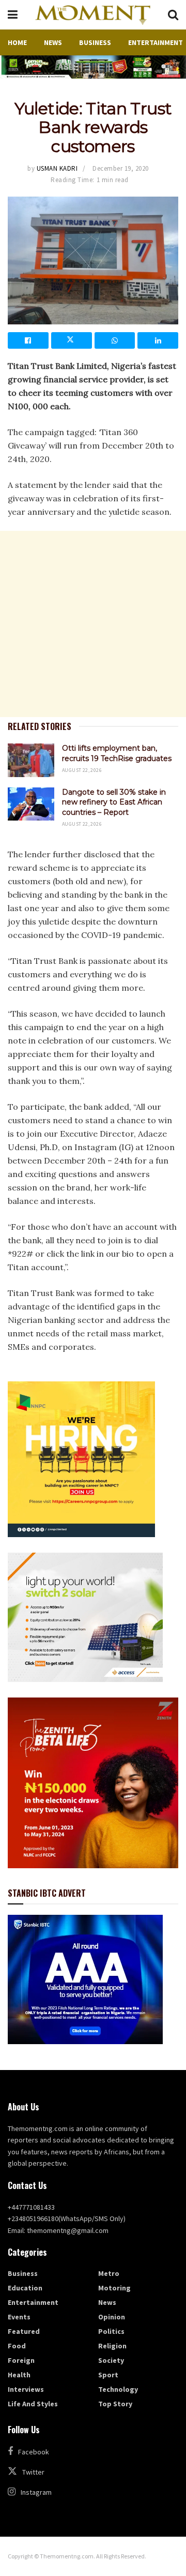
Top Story (115, 2404)
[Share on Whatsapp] (115, 340)
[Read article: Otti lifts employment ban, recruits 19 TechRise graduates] (31, 760)
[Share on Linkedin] (158, 340)
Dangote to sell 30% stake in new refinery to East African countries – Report (114, 802)
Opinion (112, 2317)
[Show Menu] (13, 15)
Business (95, 42)
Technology (118, 2389)
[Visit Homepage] (92, 15)
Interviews (26, 2389)
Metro (109, 2273)
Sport (108, 2375)
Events (19, 2317)
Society (111, 2360)
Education (25, 2288)
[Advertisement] (93, 624)
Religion (112, 2346)
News (53, 42)
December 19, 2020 (121, 168)
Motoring (114, 2288)
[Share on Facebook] (28, 340)
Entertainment (156, 42)
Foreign (21, 2360)
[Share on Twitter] (72, 340)
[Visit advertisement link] (93, 67)
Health (19, 2375)
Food (17, 2346)
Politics (111, 2331)
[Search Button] (173, 15)
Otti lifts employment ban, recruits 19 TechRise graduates (117, 753)
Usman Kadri (57, 168)
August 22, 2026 (82, 770)
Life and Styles (33, 2404)
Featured (24, 2331)
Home (17, 42)
